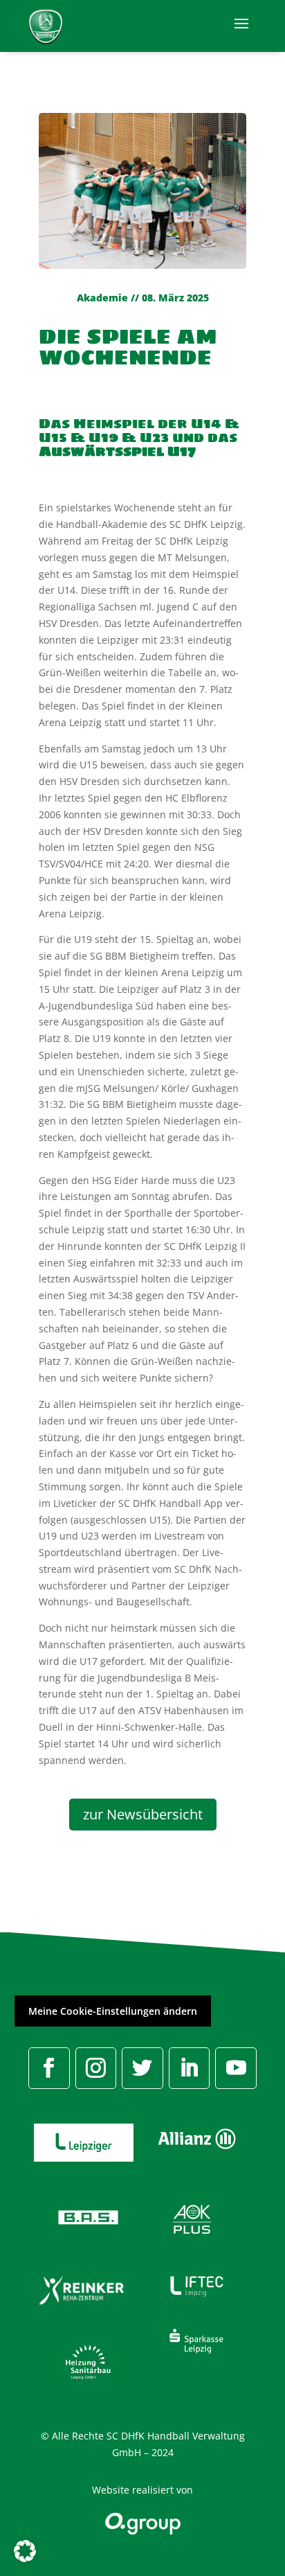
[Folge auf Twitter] (142, 2068)
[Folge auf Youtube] (236, 2068)
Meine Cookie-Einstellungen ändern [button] (113, 2011)
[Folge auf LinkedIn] (190, 2068)
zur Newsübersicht (143, 1814)
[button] (25, 2551)
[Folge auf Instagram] (96, 2068)
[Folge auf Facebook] (49, 2068)
